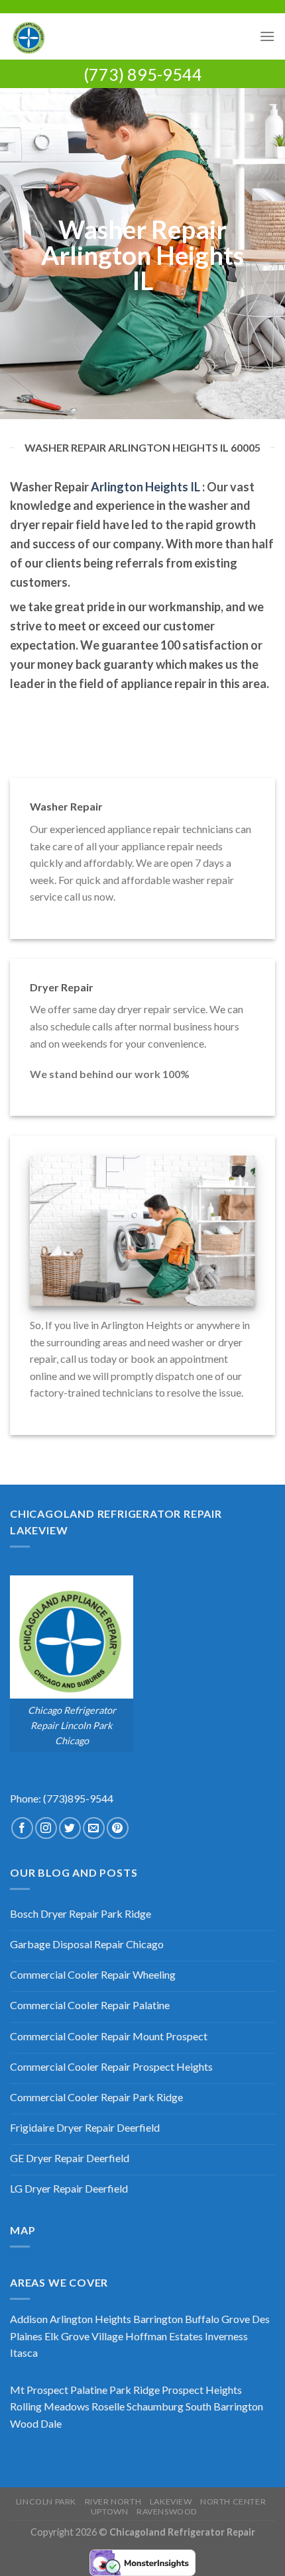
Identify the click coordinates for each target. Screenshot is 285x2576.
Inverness (226, 2336)
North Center (233, 2502)
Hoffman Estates (164, 2336)
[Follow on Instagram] (46, 1828)
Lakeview (171, 2502)
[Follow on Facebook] (22, 1828)
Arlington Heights (90, 2319)
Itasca (24, 2353)
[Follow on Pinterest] (118, 1828)
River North (113, 2502)
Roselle (108, 2406)
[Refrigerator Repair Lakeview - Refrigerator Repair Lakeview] (130, 36)
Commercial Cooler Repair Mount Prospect (109, 2036)
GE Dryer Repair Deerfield (70, 2158)
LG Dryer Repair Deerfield (69, 2188)
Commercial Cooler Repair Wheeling (93, 1974)
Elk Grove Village (84, 2336)
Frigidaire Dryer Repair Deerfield (85, 2127)
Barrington (158, 2319)
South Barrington (224, 2406)
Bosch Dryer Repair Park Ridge (81, 1913)
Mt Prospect (39, 2390)
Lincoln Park (46, 2502)
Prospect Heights (202, 2390)
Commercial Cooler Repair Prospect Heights (111, 2066)
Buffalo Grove (217, 2319)
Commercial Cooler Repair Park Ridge (96, 2097)
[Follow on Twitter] (70, 1828)
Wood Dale (36, 2423)
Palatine (89, 2390)
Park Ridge (135, 2390)
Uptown (110, 2511)
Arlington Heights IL (145, 487)
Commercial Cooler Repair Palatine (90, 2005)
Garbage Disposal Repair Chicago (87, 1944)
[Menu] (267, 36)
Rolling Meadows (50, 2406)
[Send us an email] (94, 1828)
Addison (29, 2319)
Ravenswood (167, 2511)
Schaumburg (155, 2406)
